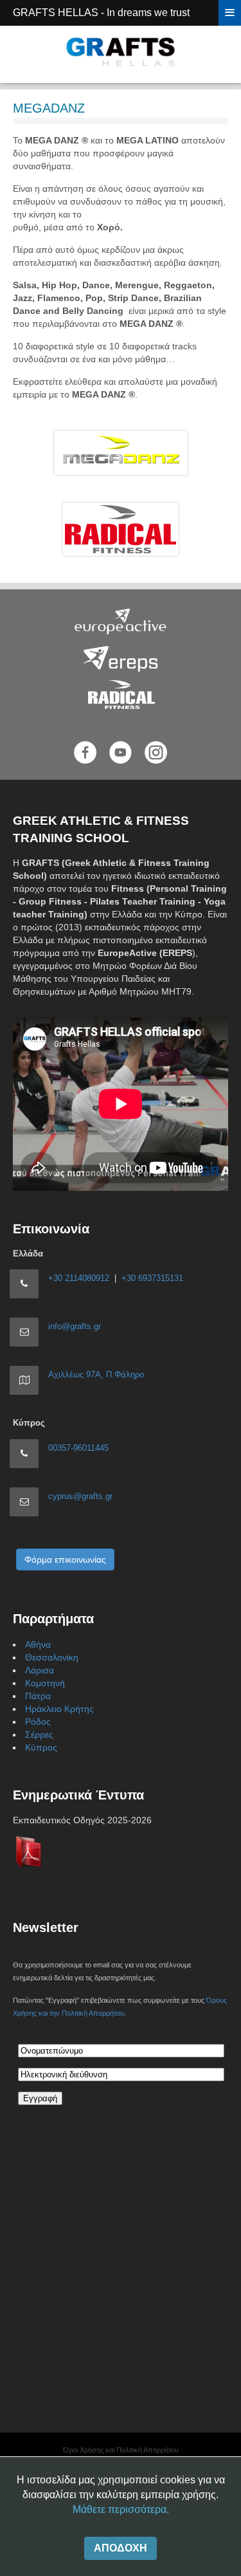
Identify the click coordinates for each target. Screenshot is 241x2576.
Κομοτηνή (45, 1683)
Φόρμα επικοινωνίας (65, 1559)
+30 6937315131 (152, 1278)
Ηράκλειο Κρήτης (59, 1709)
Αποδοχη (121, 2548)
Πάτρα (38, 1696)
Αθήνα (38, 1644)
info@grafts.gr (75, 1326)
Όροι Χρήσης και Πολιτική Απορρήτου (121, 2450)
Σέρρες (39, 1734)
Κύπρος (41, 1747)
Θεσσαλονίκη (52, 1657)
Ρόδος (38, 1722)
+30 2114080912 (79, 1278)
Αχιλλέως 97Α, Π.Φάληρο (96, 1375)
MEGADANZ (49, 108)
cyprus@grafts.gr (80, 1496)
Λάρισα (40, 1670)
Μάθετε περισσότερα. (121, 2509)
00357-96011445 (78, 1448)
